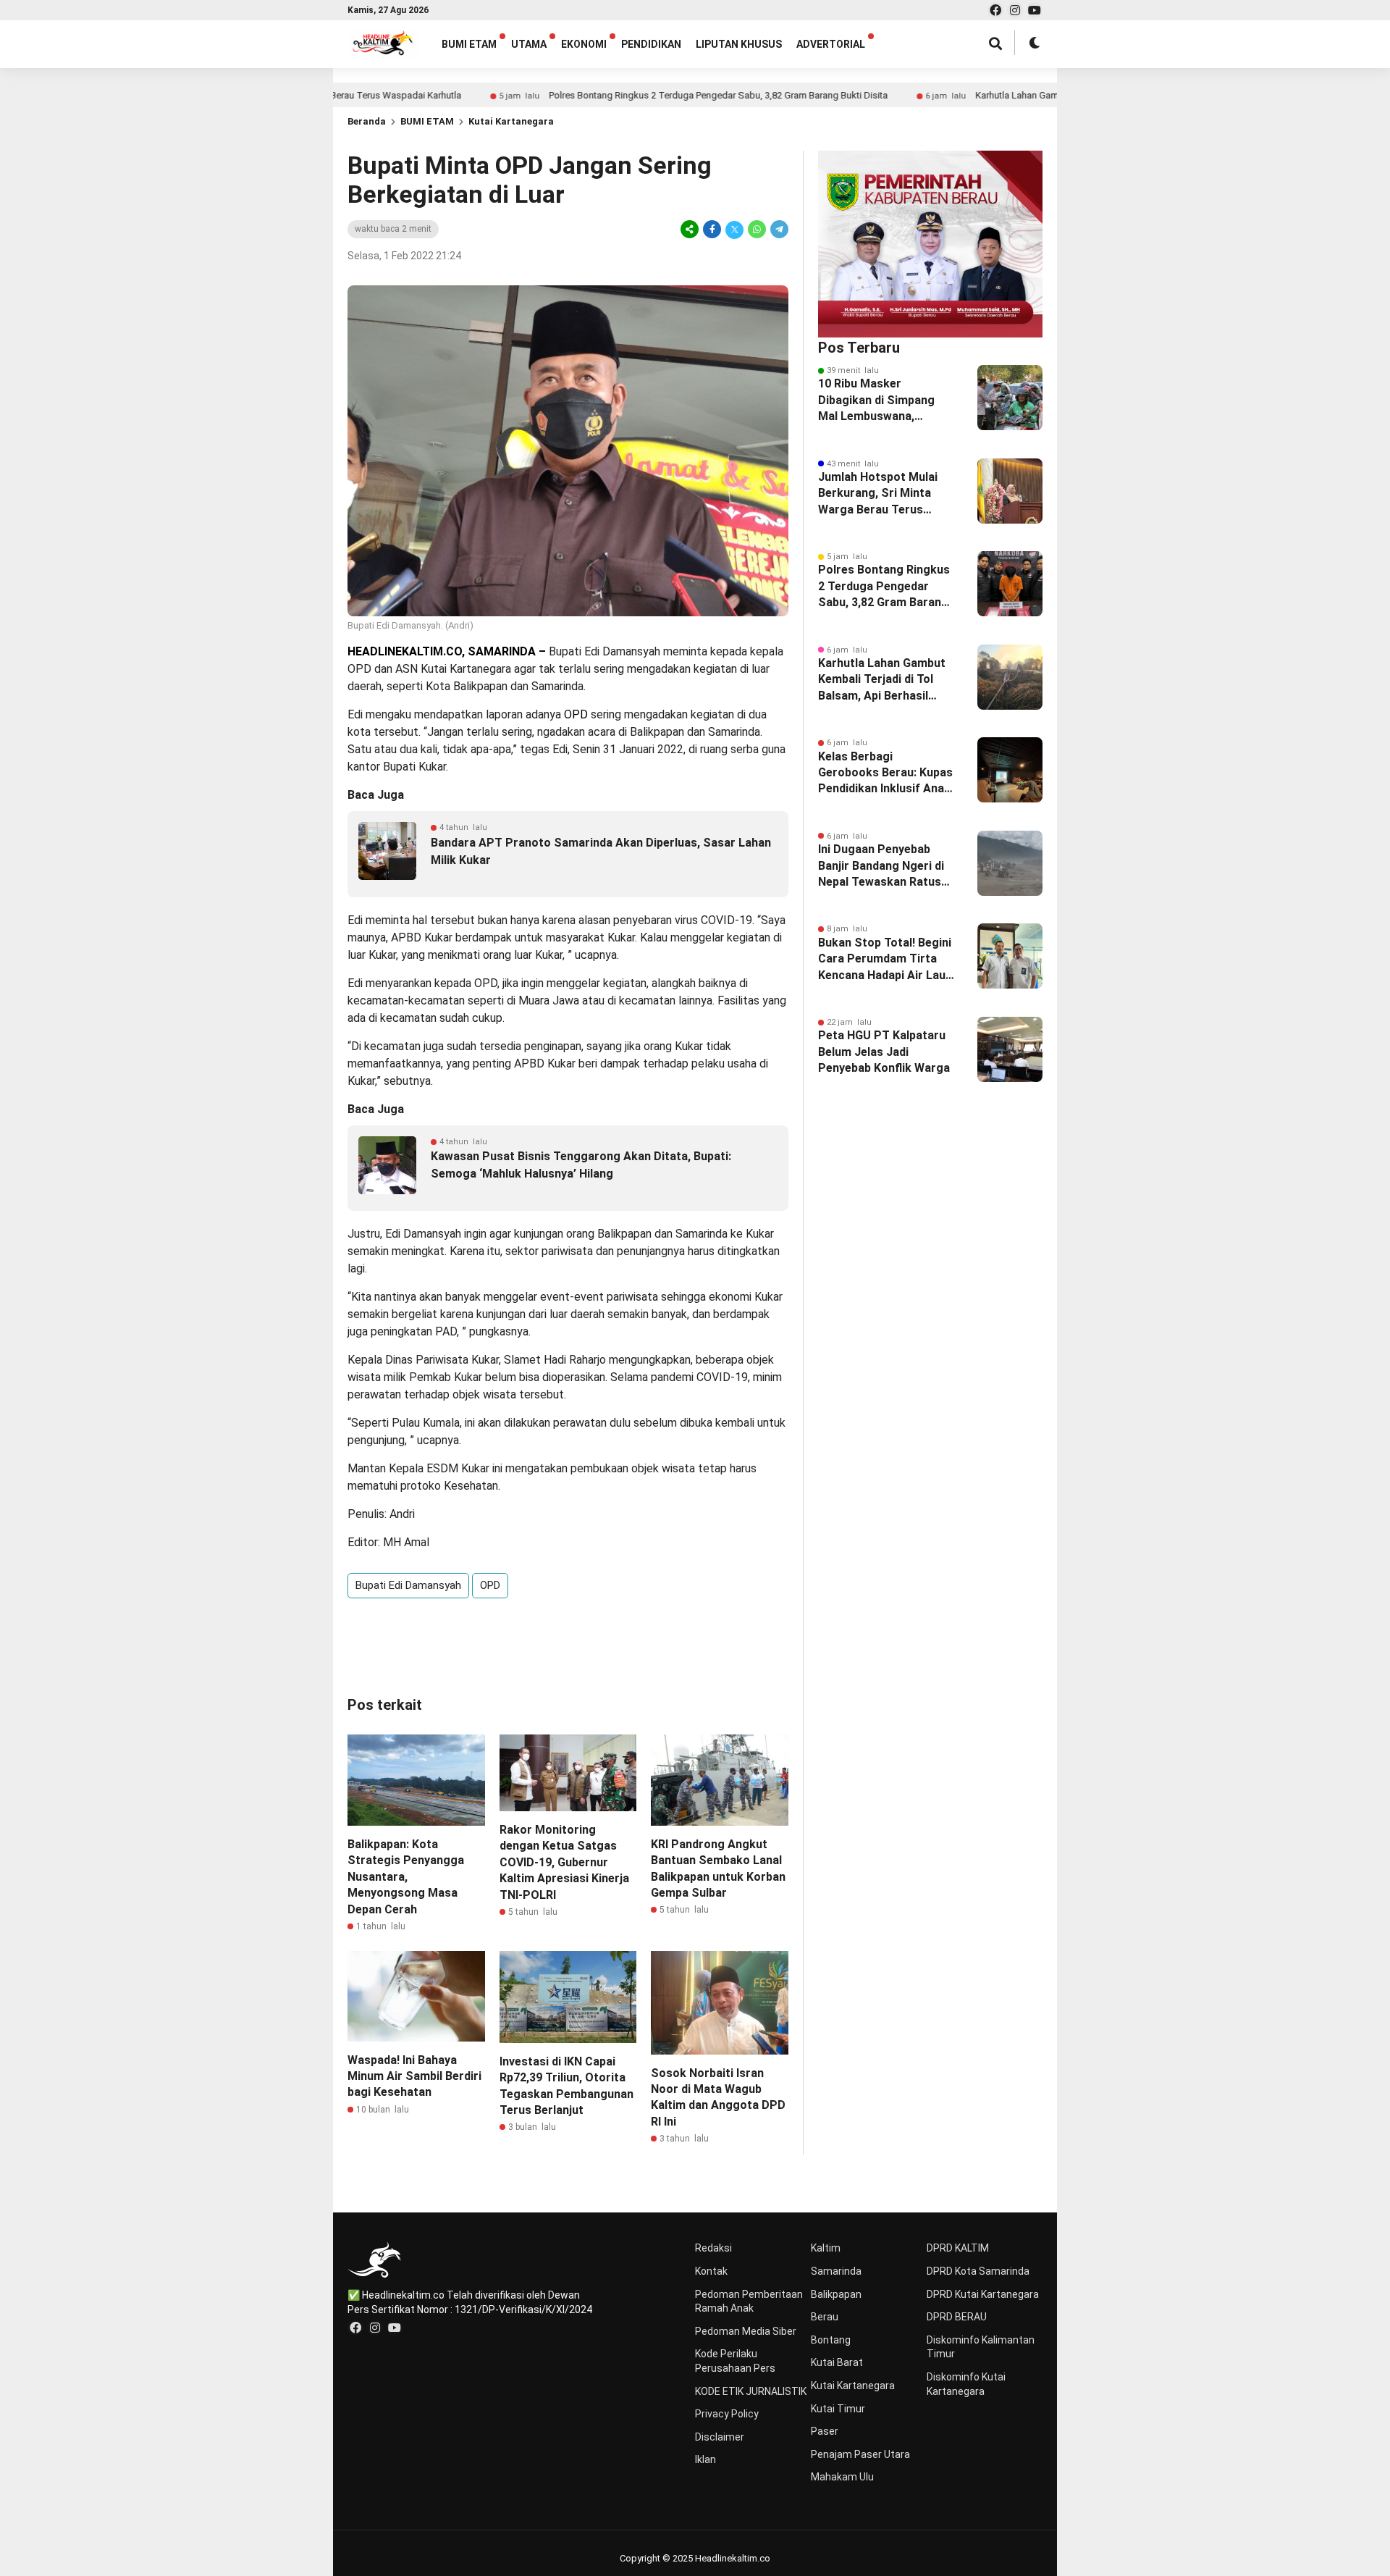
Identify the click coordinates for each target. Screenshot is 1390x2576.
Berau (825, 2317)
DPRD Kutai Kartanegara (983, 2294)
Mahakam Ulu (842, 2477)
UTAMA (529, 44)
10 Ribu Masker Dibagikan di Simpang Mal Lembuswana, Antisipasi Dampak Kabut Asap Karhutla (886, 400)
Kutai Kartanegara (511, 121)
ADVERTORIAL (831, 44)
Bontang (831, 2340)
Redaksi (713, 2248)
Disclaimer (720, 2437)
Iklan (705, 2459)
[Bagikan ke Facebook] (712, 229)
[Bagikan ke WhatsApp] (757, 229)
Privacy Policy (727, 2414)
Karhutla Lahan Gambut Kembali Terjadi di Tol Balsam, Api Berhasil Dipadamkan (1050, 95)
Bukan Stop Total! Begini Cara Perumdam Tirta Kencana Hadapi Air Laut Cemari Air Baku (885, 960)
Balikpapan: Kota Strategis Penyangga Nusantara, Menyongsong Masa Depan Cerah (406, 1877)
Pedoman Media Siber (746, 2331)
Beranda (367, 121)
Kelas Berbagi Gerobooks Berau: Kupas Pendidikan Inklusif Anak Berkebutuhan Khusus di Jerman (885, 773)
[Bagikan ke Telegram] (778, 229)
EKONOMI (584, 44)
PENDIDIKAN (651, 44)
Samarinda (836, 2271)
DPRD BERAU (957, 2317)
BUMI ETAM (469, 44)
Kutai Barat (837, 2362)
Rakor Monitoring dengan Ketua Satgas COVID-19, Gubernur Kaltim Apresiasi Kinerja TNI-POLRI (564, 1862)
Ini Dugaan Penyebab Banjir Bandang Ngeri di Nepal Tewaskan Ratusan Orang (886, 866)
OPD (490, 1585)
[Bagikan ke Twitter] (734, 229)
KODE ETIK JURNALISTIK (751, 2391)
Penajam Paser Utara (860, 2454)
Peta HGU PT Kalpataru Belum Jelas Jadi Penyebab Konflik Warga (884, 1052)
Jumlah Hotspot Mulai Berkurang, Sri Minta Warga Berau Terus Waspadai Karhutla (878, 494)
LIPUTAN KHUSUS (739, 44)
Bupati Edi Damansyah (408, 1585)
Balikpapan (836, 2294)
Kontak (711, 2271)
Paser (825, 2431)
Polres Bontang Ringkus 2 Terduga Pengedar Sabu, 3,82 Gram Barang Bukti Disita (626, 95)
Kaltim (826, 2248)
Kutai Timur (838, 2409)
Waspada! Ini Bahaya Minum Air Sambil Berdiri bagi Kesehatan (414, 2076)
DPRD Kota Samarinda (978, 2271)
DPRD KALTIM (958, 2248)
